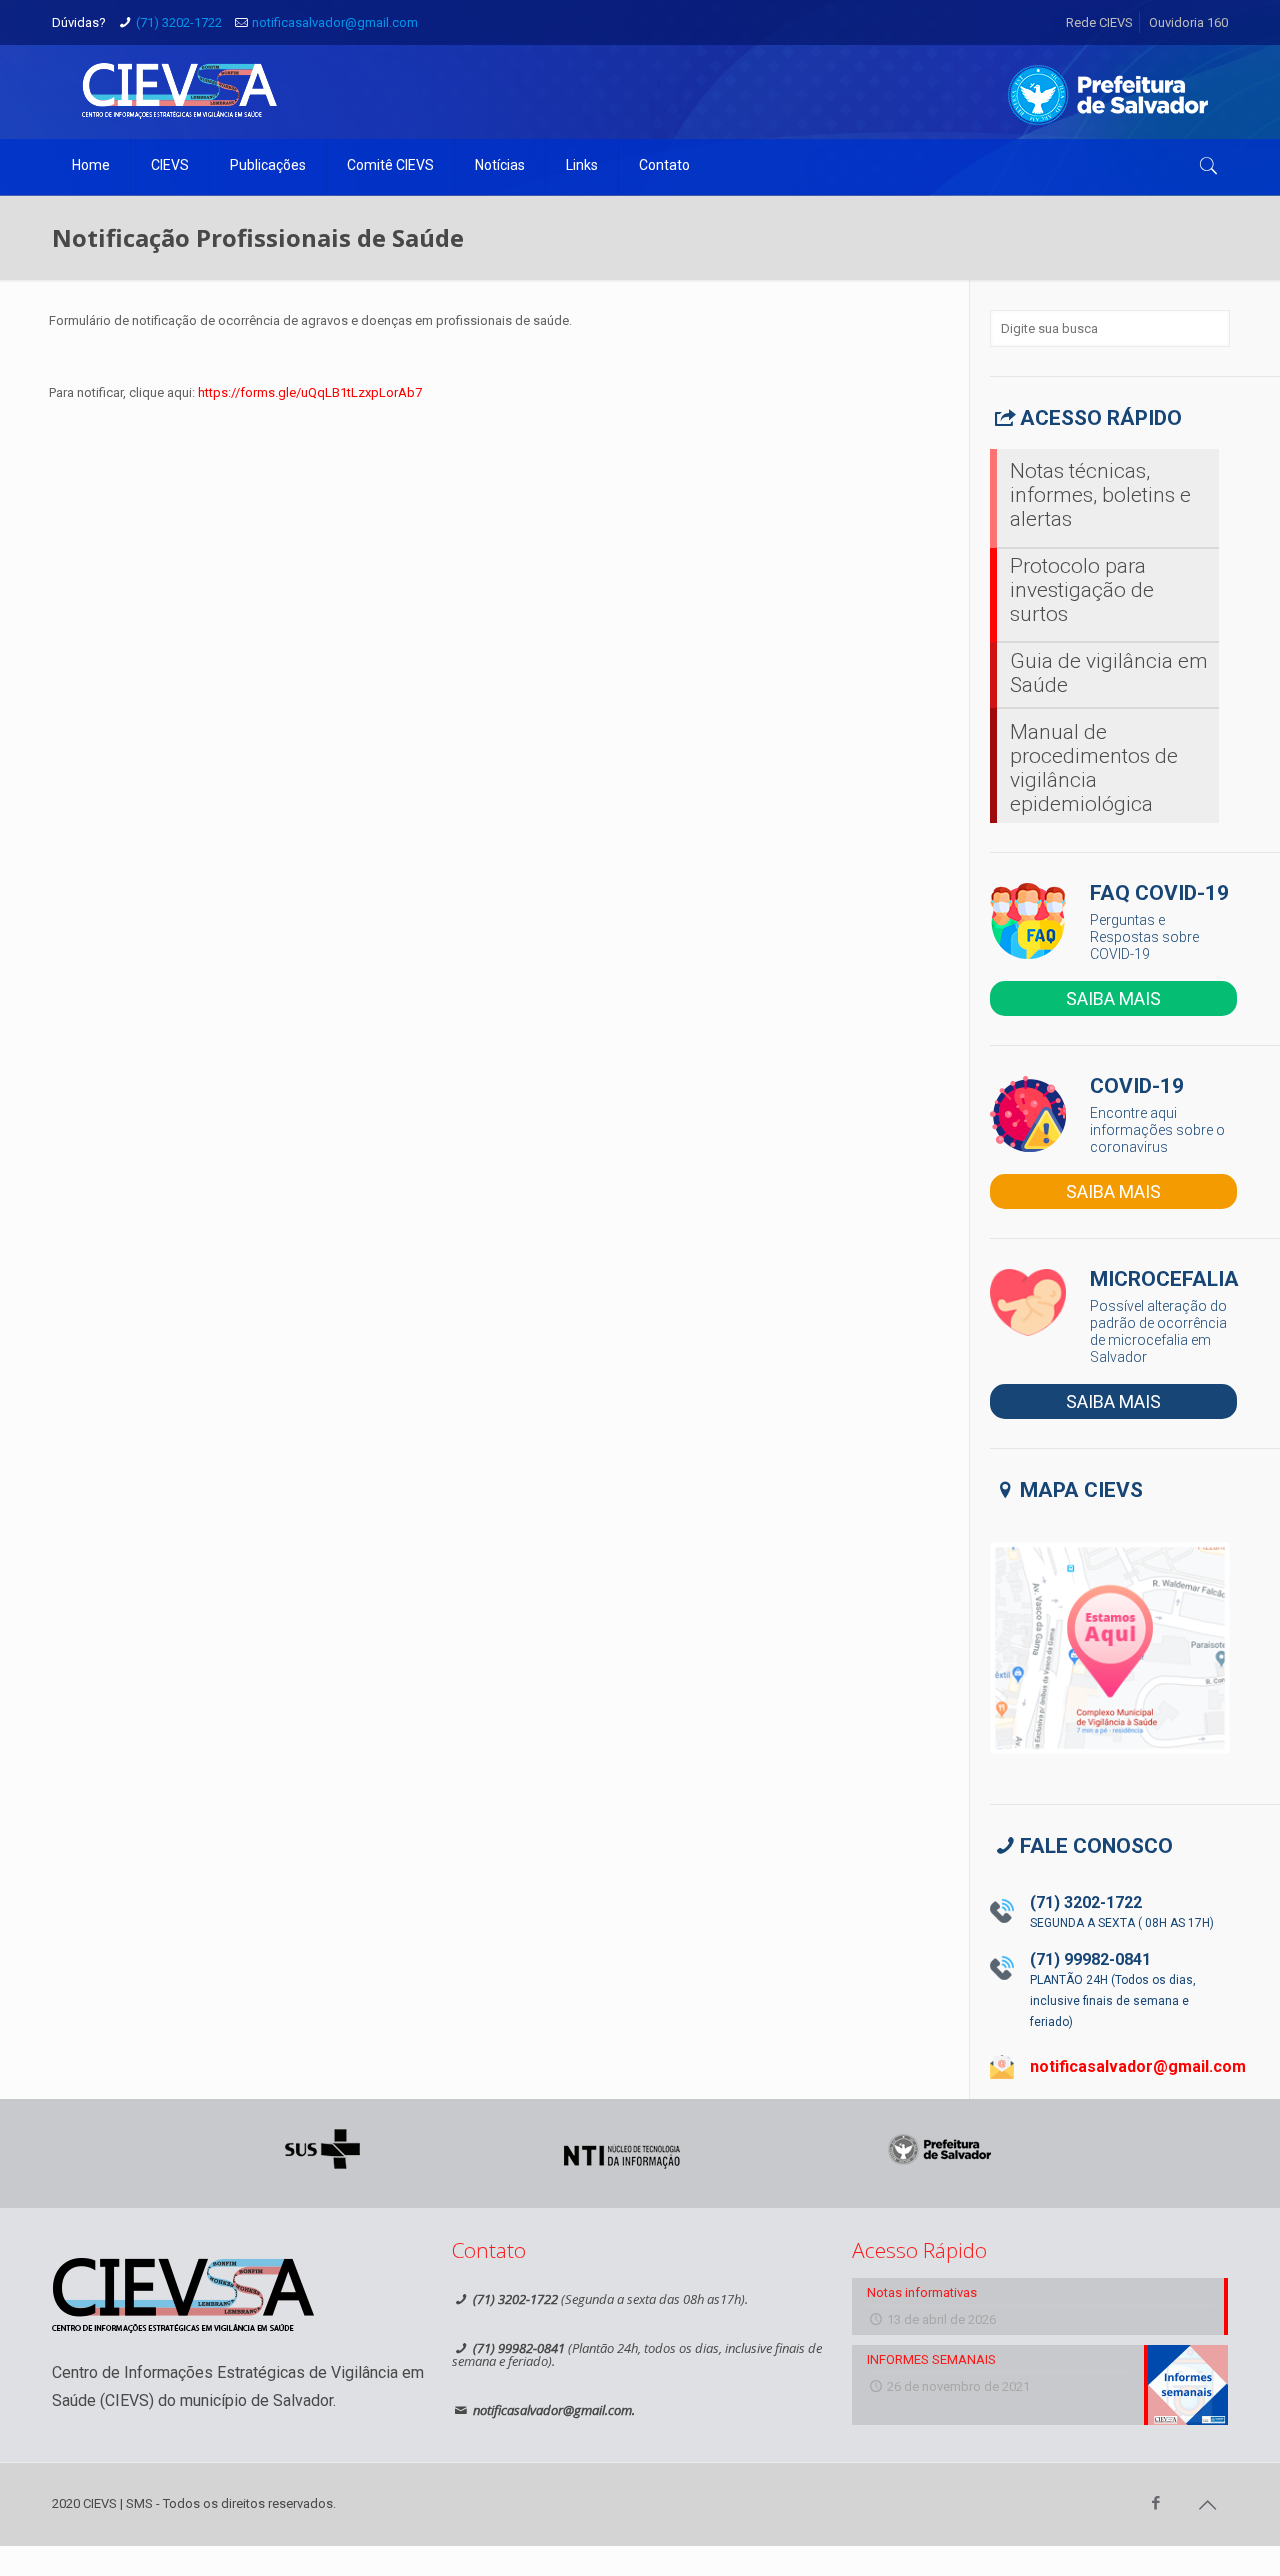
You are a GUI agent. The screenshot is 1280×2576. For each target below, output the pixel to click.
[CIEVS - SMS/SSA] (179, 90)
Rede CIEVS (1099, 22)
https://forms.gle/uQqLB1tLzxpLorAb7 (310, 392)
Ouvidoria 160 (1188, 22)
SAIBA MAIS (1113, 998)
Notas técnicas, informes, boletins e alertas (1100, 495)
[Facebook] (1155, 2503)
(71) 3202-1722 (179, 22)
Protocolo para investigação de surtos (1082, 590)
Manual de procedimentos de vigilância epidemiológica (1094, 768)
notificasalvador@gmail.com (335, 22)
